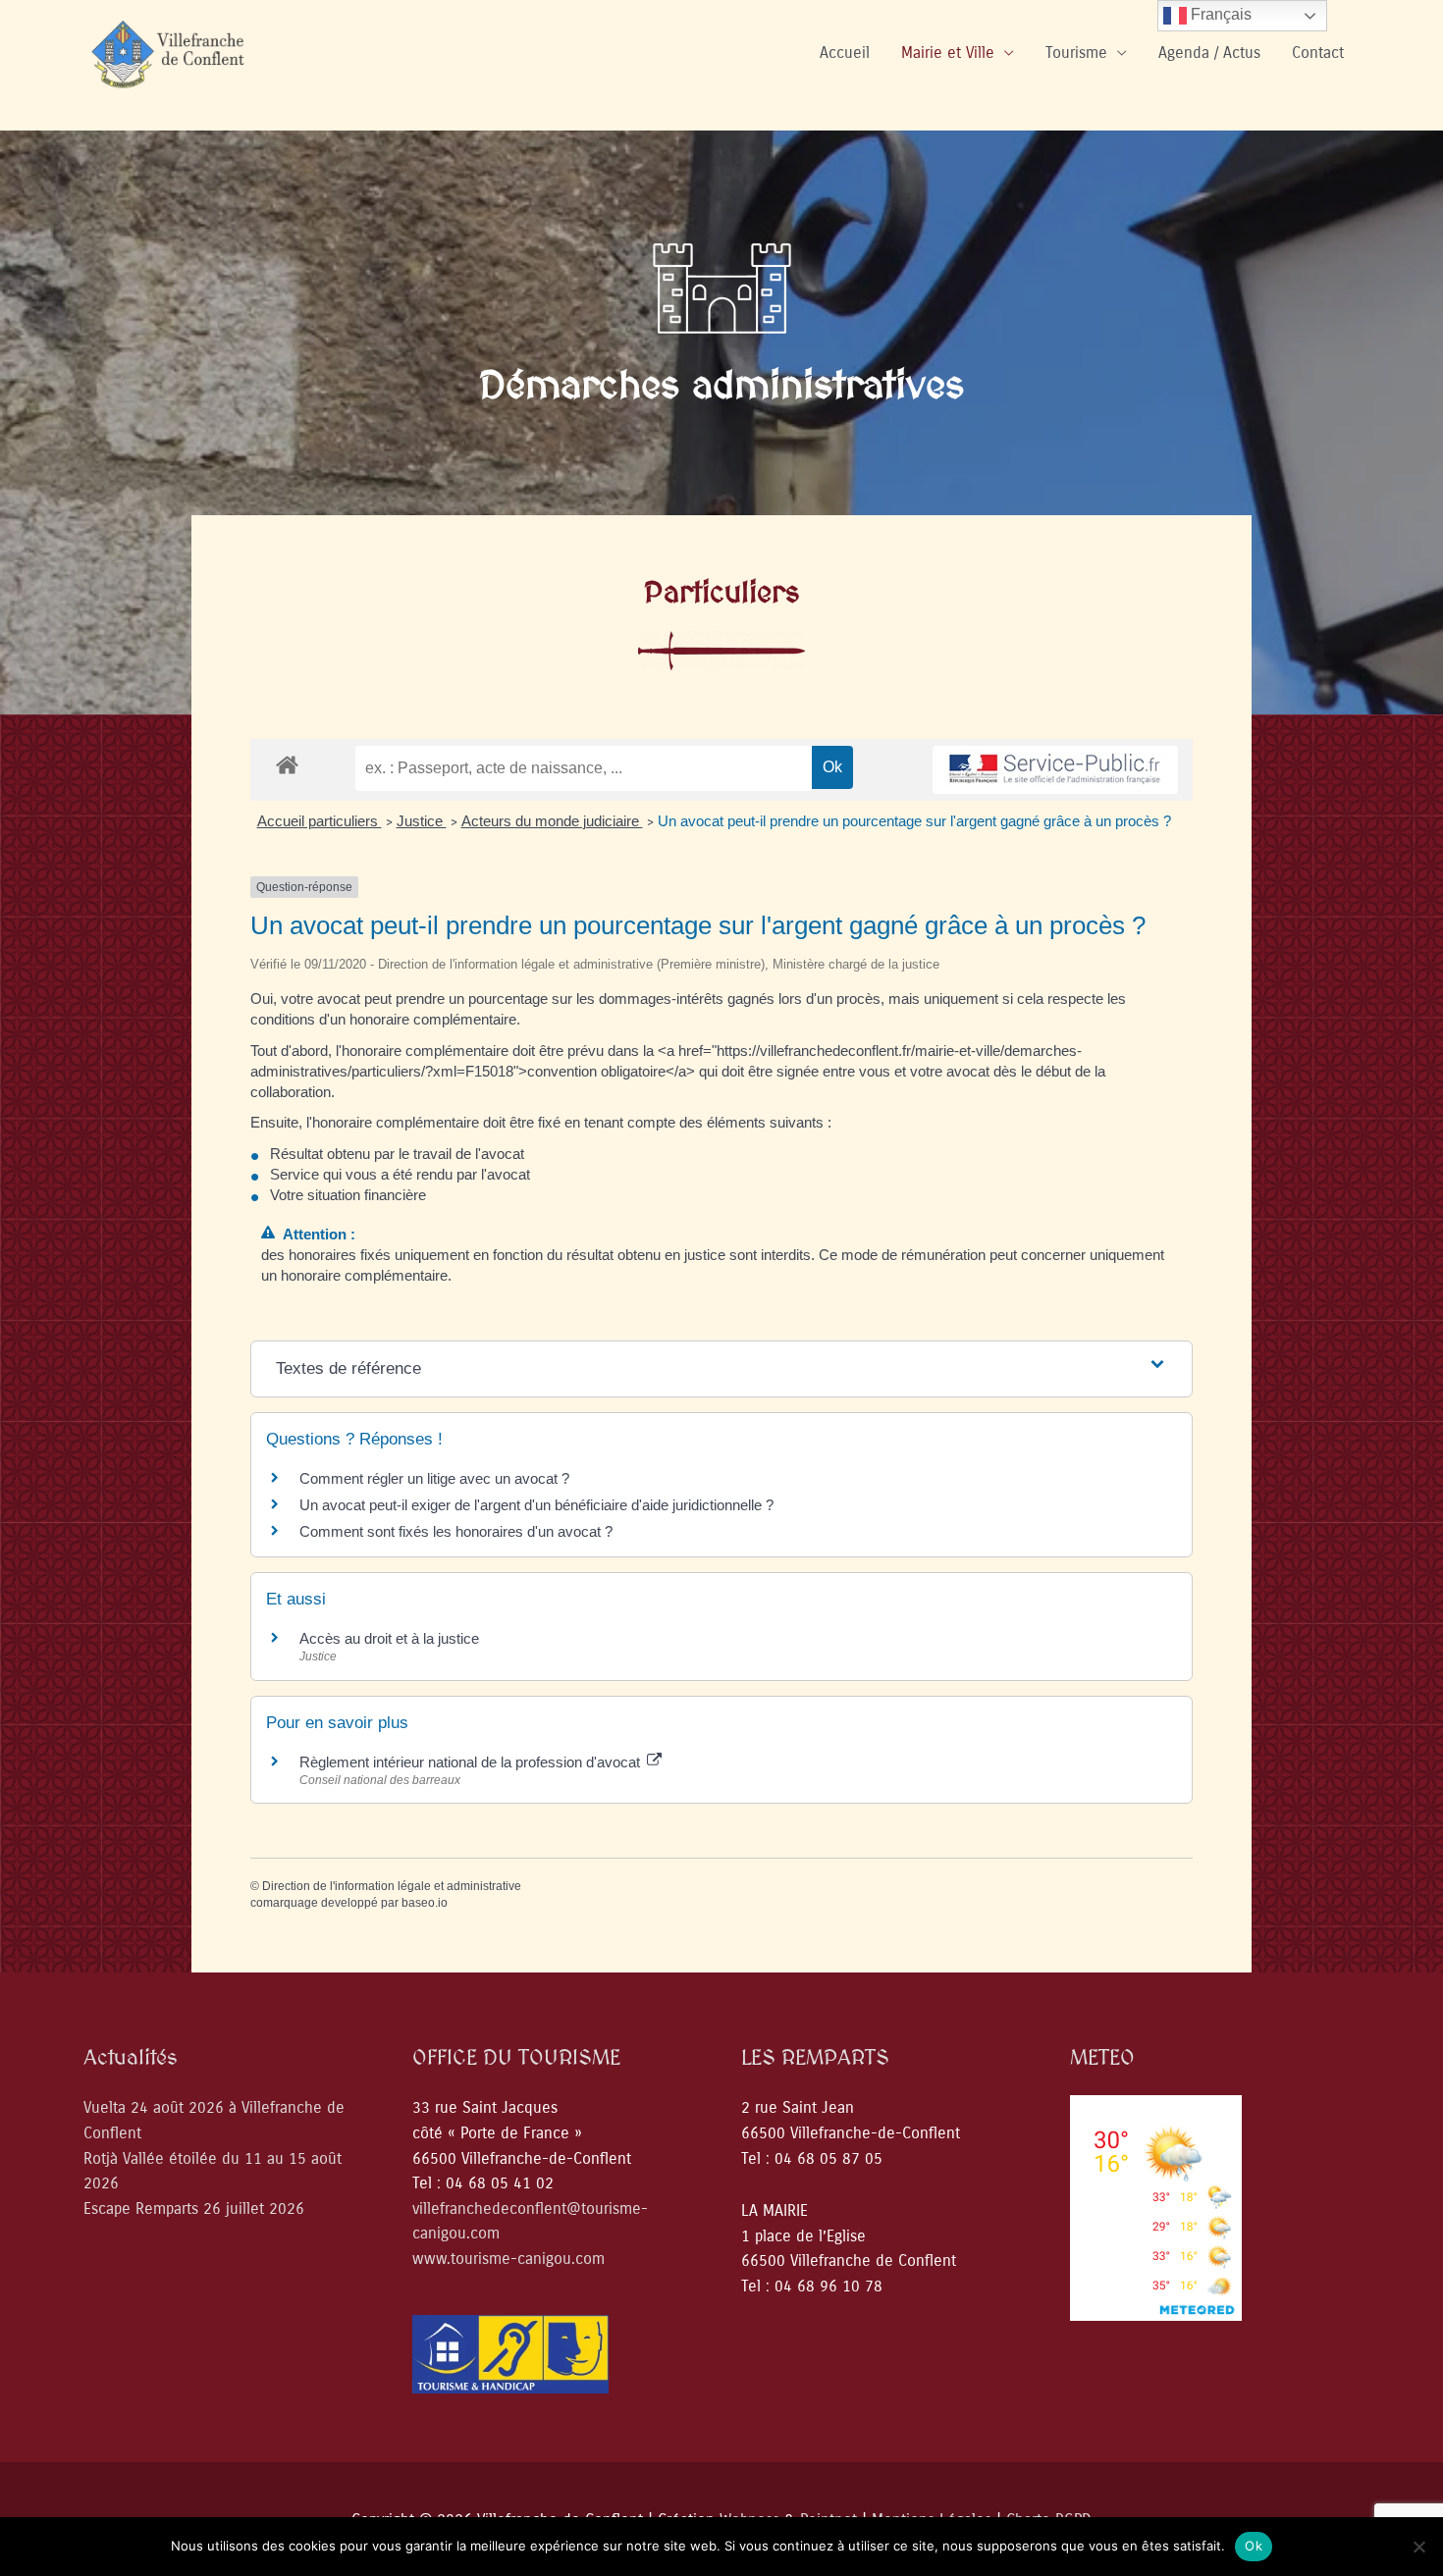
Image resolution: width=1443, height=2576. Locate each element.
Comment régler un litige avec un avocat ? (434, 1478)
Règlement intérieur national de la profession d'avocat (472, 1762)
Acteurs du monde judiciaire (552, 821)
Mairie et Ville (948, 53)
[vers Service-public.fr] (1055, 770)
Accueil (845, 53)
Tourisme (1076, 53)
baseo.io (425, 1903)
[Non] (1418, 2547)
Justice (422, 821)
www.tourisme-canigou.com (508, 2259)
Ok (1254, 2546)
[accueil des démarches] (287, 764)
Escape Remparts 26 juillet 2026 (194, 2208)
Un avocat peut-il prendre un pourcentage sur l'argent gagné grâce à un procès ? (914, 821)
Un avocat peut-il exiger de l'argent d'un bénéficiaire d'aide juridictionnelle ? (536, 1505)
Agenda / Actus (1209, 53)
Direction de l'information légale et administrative (392, 1886)
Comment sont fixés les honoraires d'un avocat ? (456, 1531)
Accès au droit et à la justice (389, 1638)
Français (1219, 14)
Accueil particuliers (320, 821)
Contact (1318, 53)
